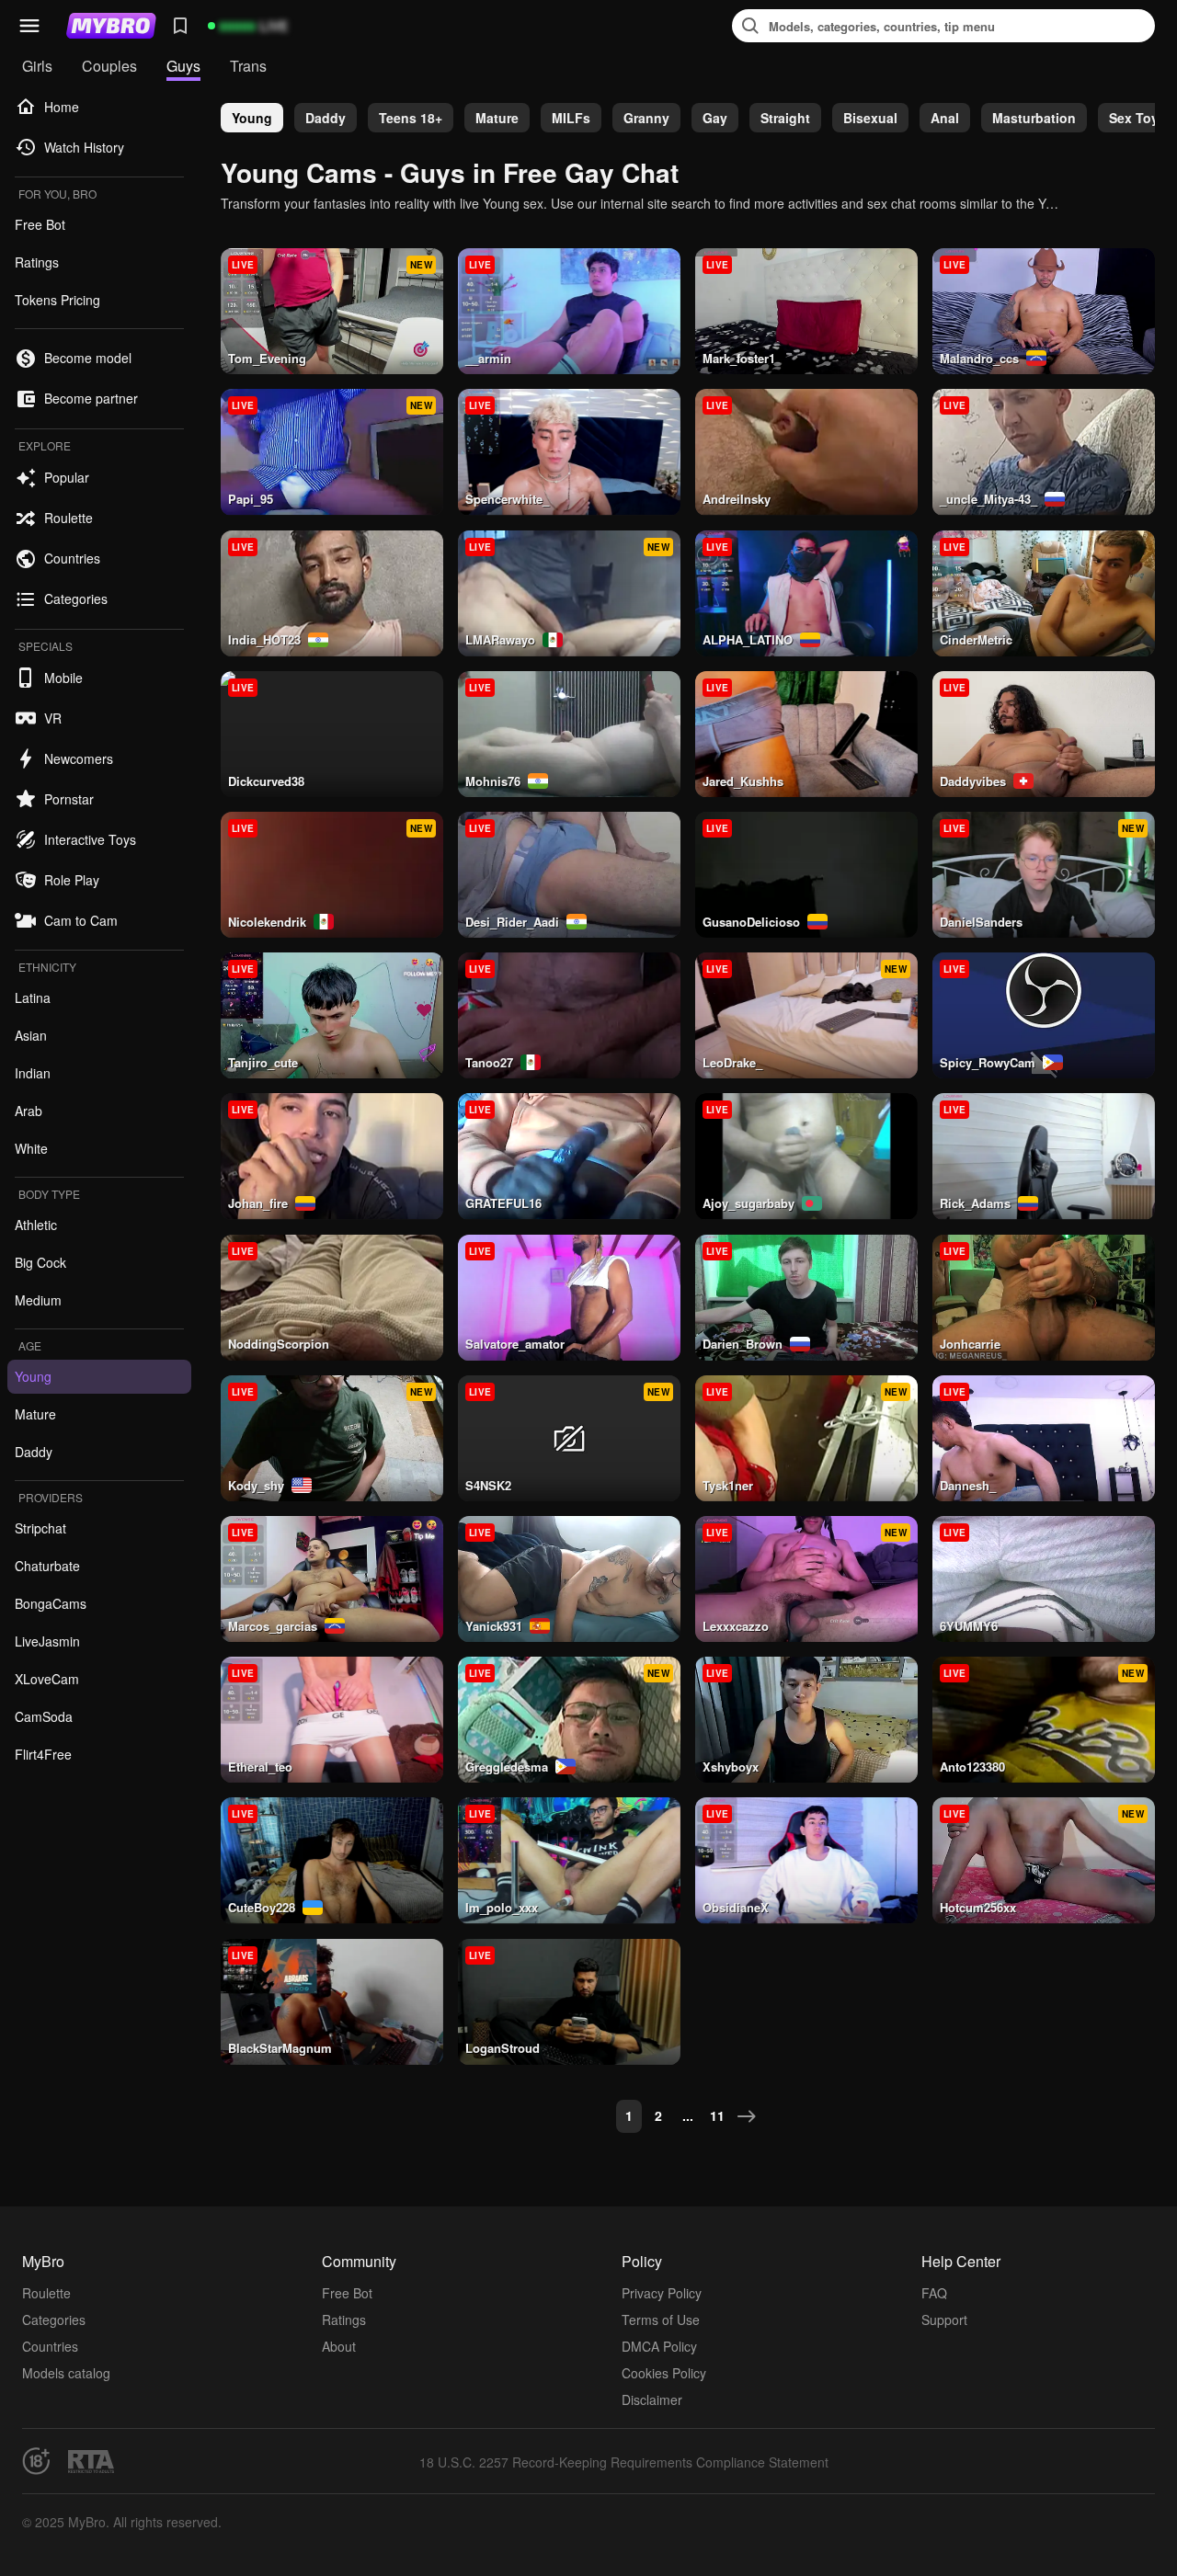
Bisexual (870, 118)
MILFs (571, 118)
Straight (785, 118)
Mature (497, 118)
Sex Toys (1137, 118)
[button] (29, 26)
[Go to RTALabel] (91, 2462)
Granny (646, 118)
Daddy (326, 118)
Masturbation (1034, 118)
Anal (945, 118)
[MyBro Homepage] (111, 26)
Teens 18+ (411, 118)
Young (252, 118)
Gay (715, 118)
